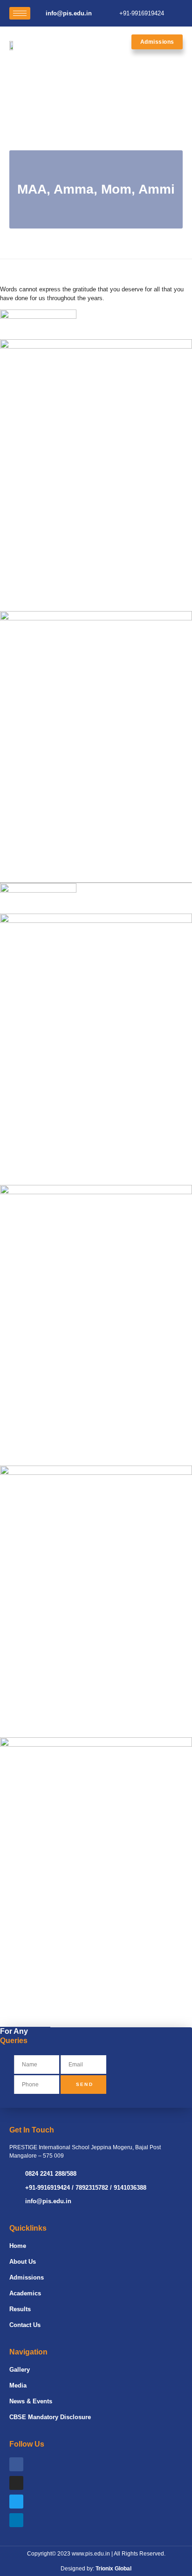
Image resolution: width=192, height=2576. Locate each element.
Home (18, 2246)
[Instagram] (16, 2483)
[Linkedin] (16, 2520)
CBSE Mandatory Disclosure (50, 2417)
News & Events (31, 2401)
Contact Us (25, 2325)
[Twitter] (16, 2502)
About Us (23, 2262)
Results (20, 2309)
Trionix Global (113, 2569)
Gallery (20, 2370)
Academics (25, 2293)
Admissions (27, 2277)
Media (18, 2385)
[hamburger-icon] (20, 13)
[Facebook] (16, 2464)
